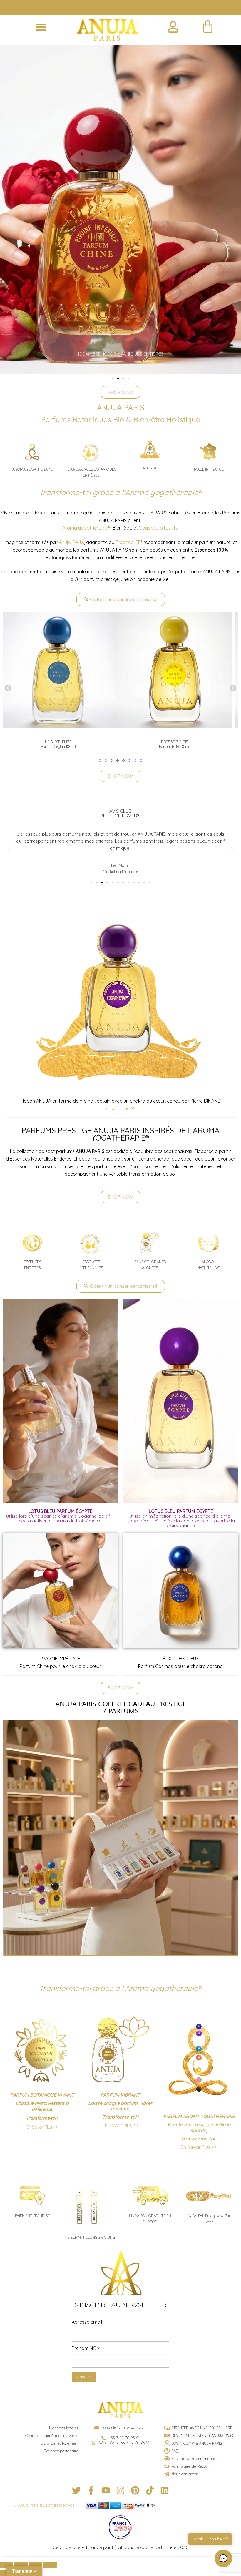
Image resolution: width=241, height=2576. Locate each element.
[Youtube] (106, 2490)
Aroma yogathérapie (86, 528)
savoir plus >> (121, 1108)
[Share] (21, 2565)
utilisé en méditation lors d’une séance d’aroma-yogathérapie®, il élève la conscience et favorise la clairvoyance (181, 1518)
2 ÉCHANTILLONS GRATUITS (91, 2237)
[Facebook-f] (91, 2490)
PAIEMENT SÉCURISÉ (32, 2216)
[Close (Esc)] (7, 2565)
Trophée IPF (128, 542)
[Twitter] (76, 2490)
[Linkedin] (165, 2490)
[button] (41, 27)
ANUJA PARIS (121, 407)
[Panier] (208, 27)
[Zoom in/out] (50, 2565)
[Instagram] (120, 2490)
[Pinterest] (135, 2490)
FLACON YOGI (150, 468)
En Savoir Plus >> (42, 2127)
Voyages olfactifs (158, 528)
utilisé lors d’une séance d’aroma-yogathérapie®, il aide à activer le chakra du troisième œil (60, 1516)
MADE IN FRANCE (209, 469)
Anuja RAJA (71, 542)
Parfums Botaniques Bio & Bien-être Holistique (121, 419)
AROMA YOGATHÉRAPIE (32, 469)
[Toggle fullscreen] (36, 2565)
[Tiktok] (150, 2490)
